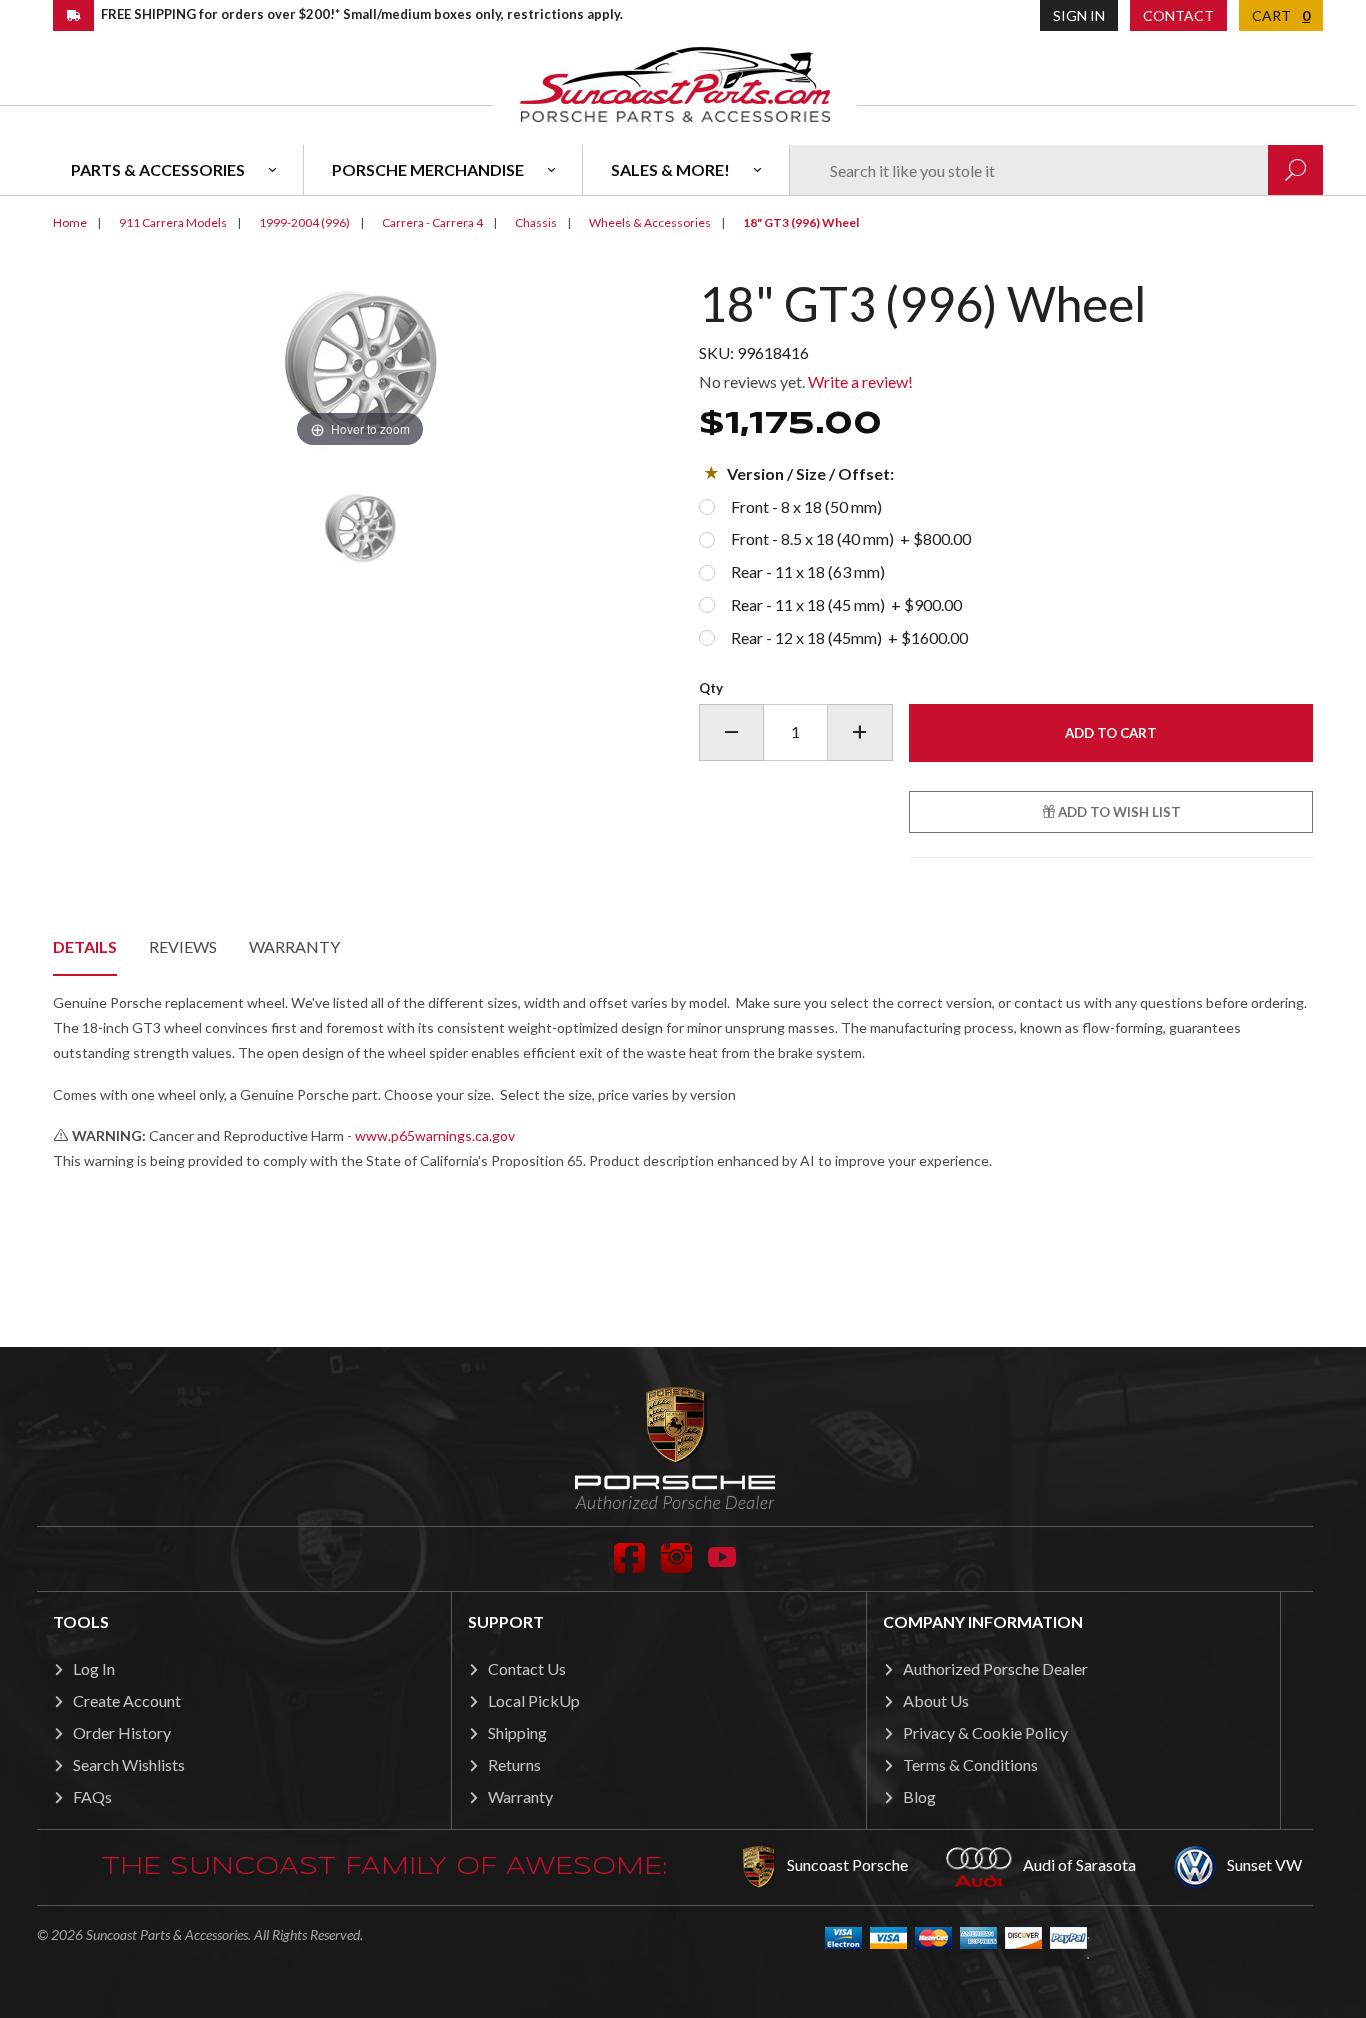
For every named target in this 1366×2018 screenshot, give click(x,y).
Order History (122, 1732)
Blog (919, 1796)
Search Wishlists (129, 1764)
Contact (1178, 15)
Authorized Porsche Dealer (995, 1668)
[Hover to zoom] (360, 363)
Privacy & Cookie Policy (985, 1732)
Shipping (517, 1732)
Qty (711, 688)
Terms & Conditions (970, 1764)
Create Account (127, 1700)
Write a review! (860, 381)
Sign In (1079, 15)
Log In (94, 1668)
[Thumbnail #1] (359, 528)
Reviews (183, 946)
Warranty (294, 946)
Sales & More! (670, 169)
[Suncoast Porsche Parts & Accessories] (675, 83)
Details (85, 946)
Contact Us (527, 1668)
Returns (514, 1764)
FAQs (92, 1796)
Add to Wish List (1118, 812)
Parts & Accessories (158, 169)
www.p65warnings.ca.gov (435, 1135)
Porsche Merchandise (428, 169)
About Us (936, 1700)
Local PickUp (534, 1700)
